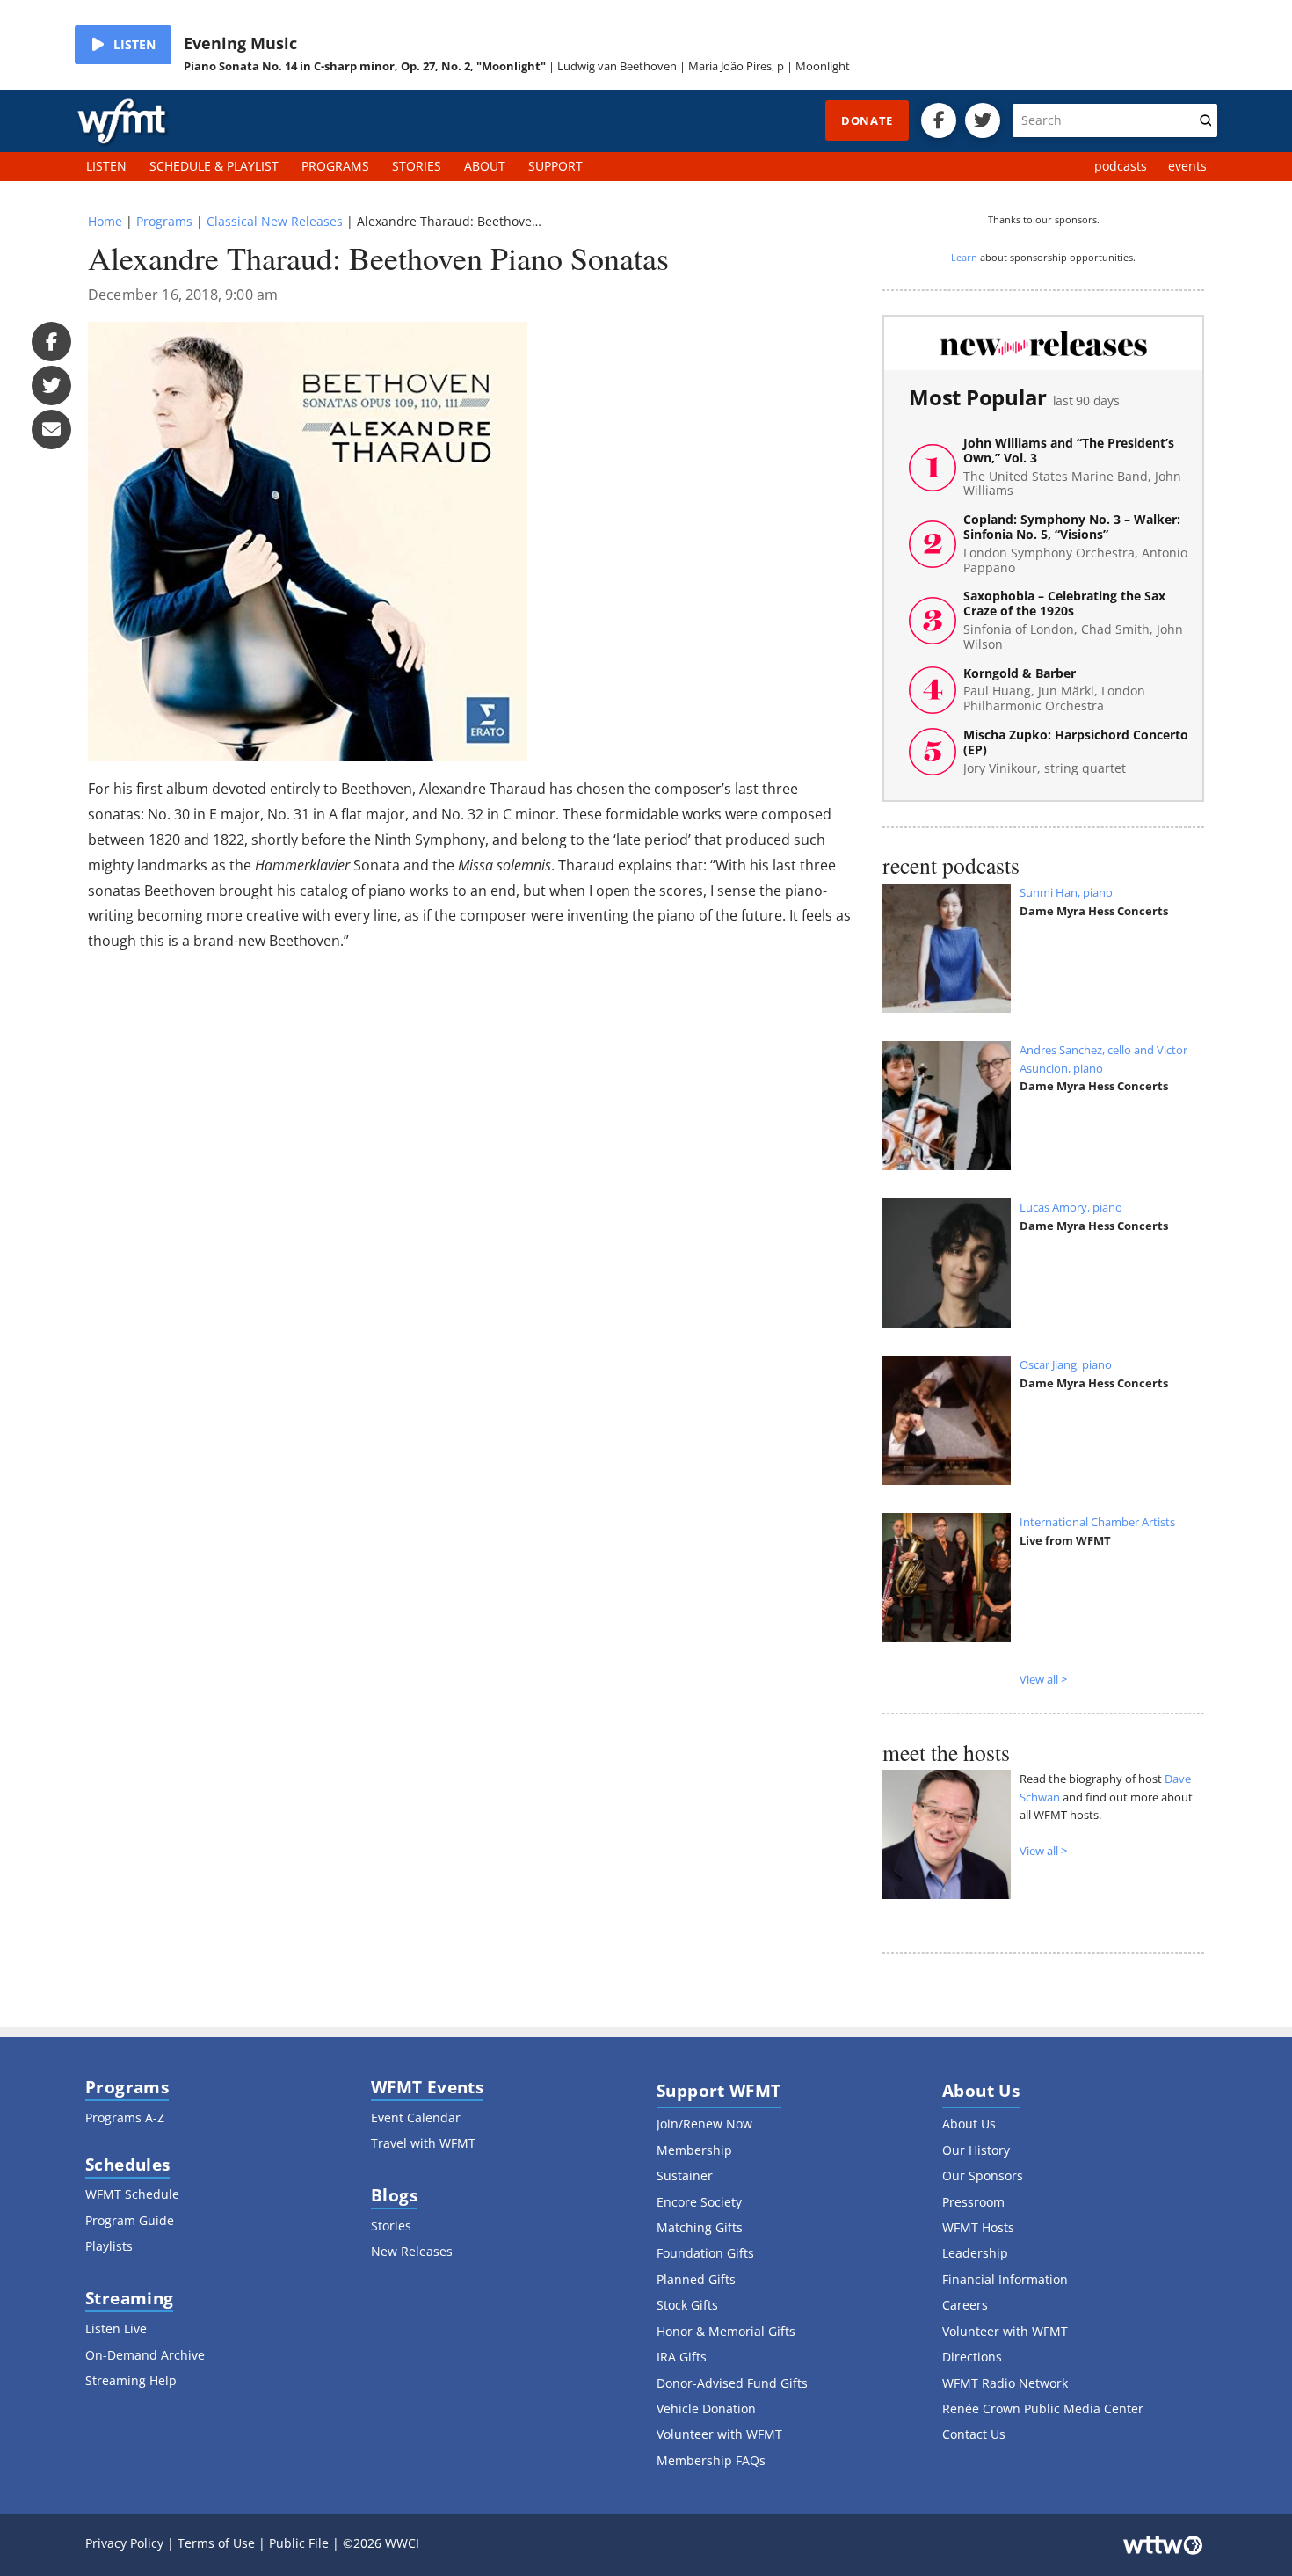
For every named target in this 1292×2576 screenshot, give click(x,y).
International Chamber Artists (1097, 1522)
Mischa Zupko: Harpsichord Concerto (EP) (1076, 752)
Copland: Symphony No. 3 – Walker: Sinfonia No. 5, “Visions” (1075, 544)
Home (105, 221)
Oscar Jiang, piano (1066, 1364)
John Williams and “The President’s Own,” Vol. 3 (1072, 467)
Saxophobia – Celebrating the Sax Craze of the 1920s (1073, 620)
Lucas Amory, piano (1071, 1207)
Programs (164, 221)
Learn (964, 257)
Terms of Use (216, 2543)
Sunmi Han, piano (1066, 892)
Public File (299, 2543)
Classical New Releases (275, 221)
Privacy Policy (124, 2543)
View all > (1043, 1679)
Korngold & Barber (1054, 690)
